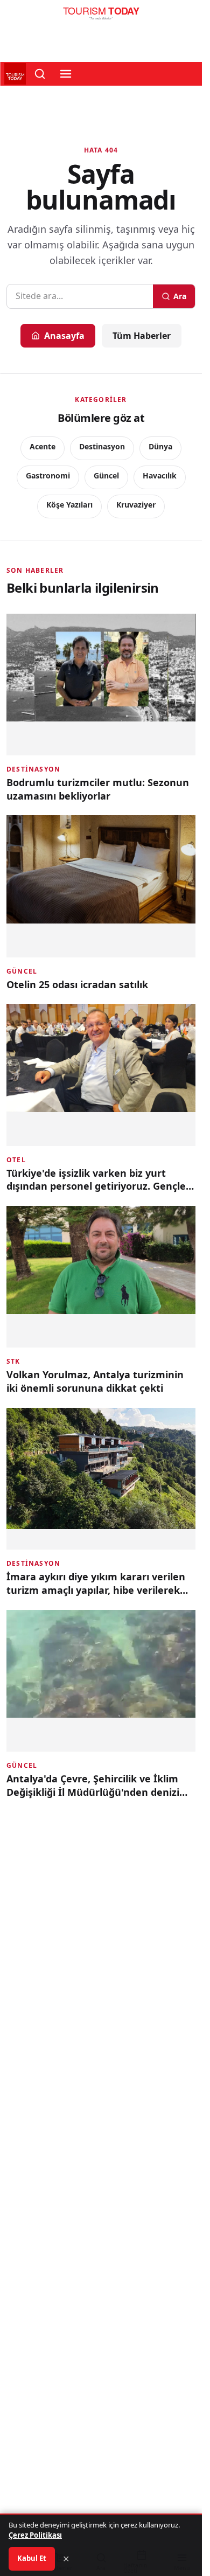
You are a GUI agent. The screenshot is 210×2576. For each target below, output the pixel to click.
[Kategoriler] (66, 74)
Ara (180, 296)
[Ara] (40, 74)
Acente (43, 446)
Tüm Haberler (142, 336)
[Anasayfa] (101, 16)
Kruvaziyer (136, 505)
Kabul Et (32, 2558)
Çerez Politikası (35, 2535)
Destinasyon (102, 446)
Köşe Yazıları (69, 505)
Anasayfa (64, 336)
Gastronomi (48, 475)
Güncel (106, 475)
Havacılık (160, 475)
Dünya (160, 446)
